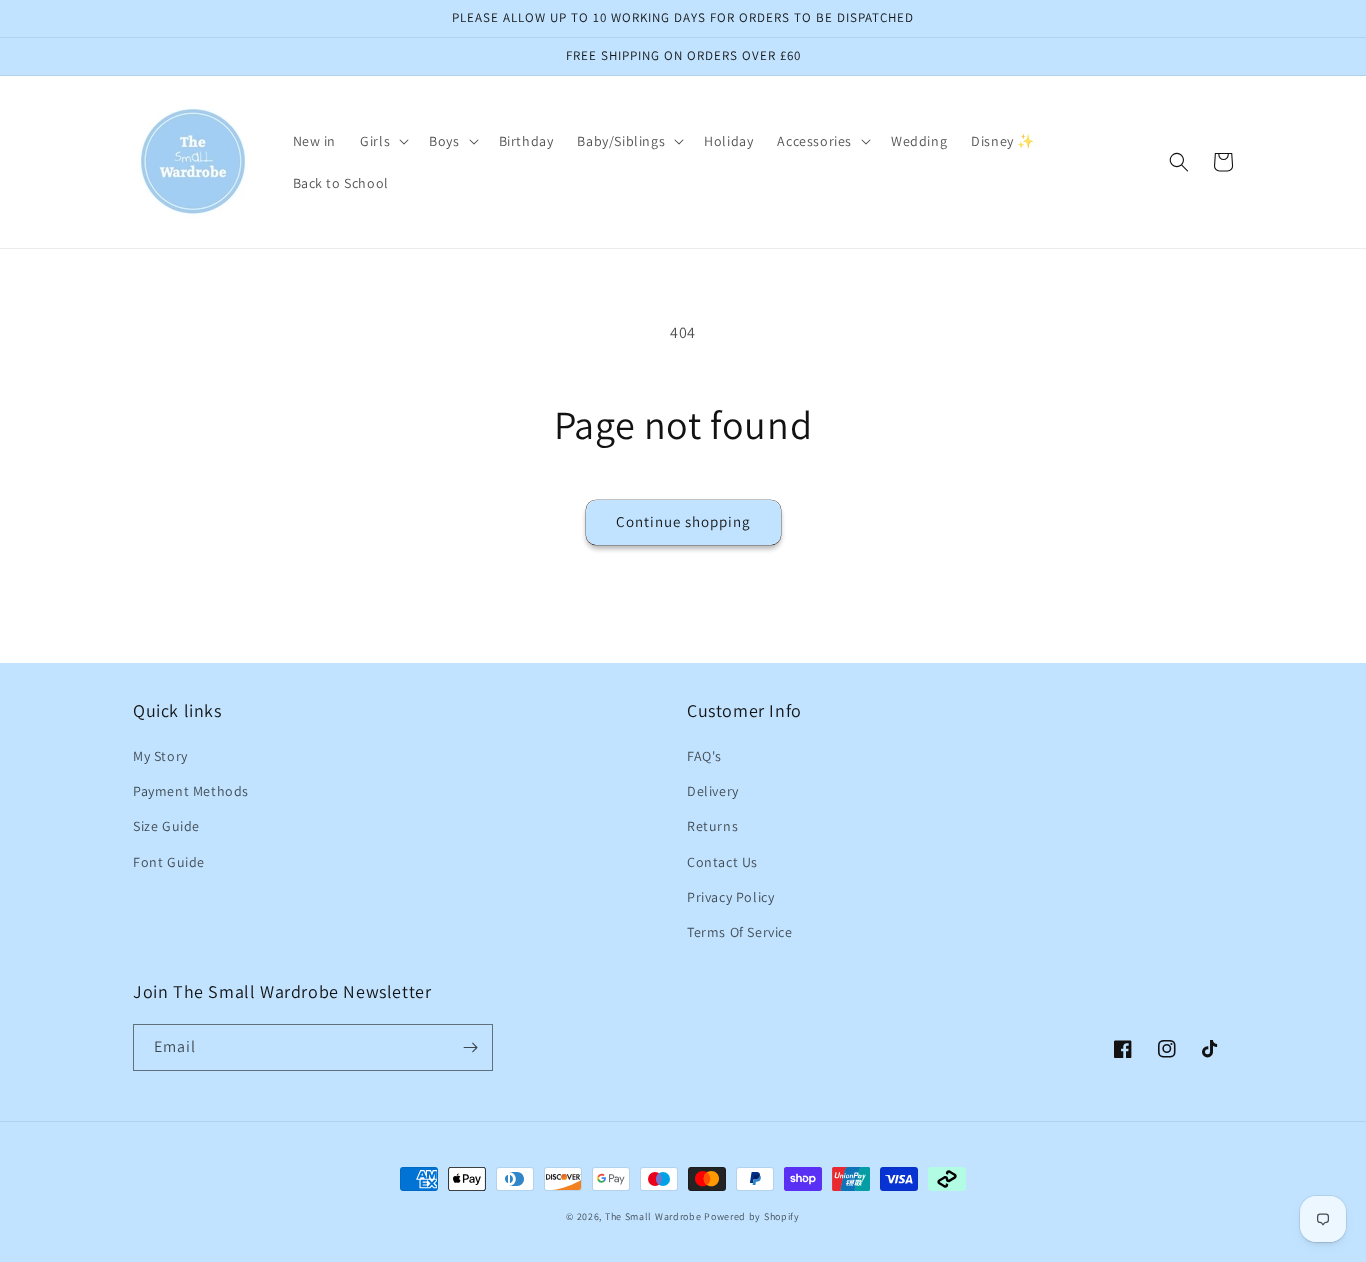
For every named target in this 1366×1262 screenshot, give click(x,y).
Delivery (713, 791)
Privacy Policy (730, 897)
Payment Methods (191, 791)
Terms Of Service (740, 932)
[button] (382, 141)
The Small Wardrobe (653, 1216)
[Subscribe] (470, 1047)
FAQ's (704, 756)
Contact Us (722, 862)
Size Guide (166, 826)
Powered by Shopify (752, 1216)
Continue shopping (683, 521)
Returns (712, 826)
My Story (160, 756)
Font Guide (169, 862)
